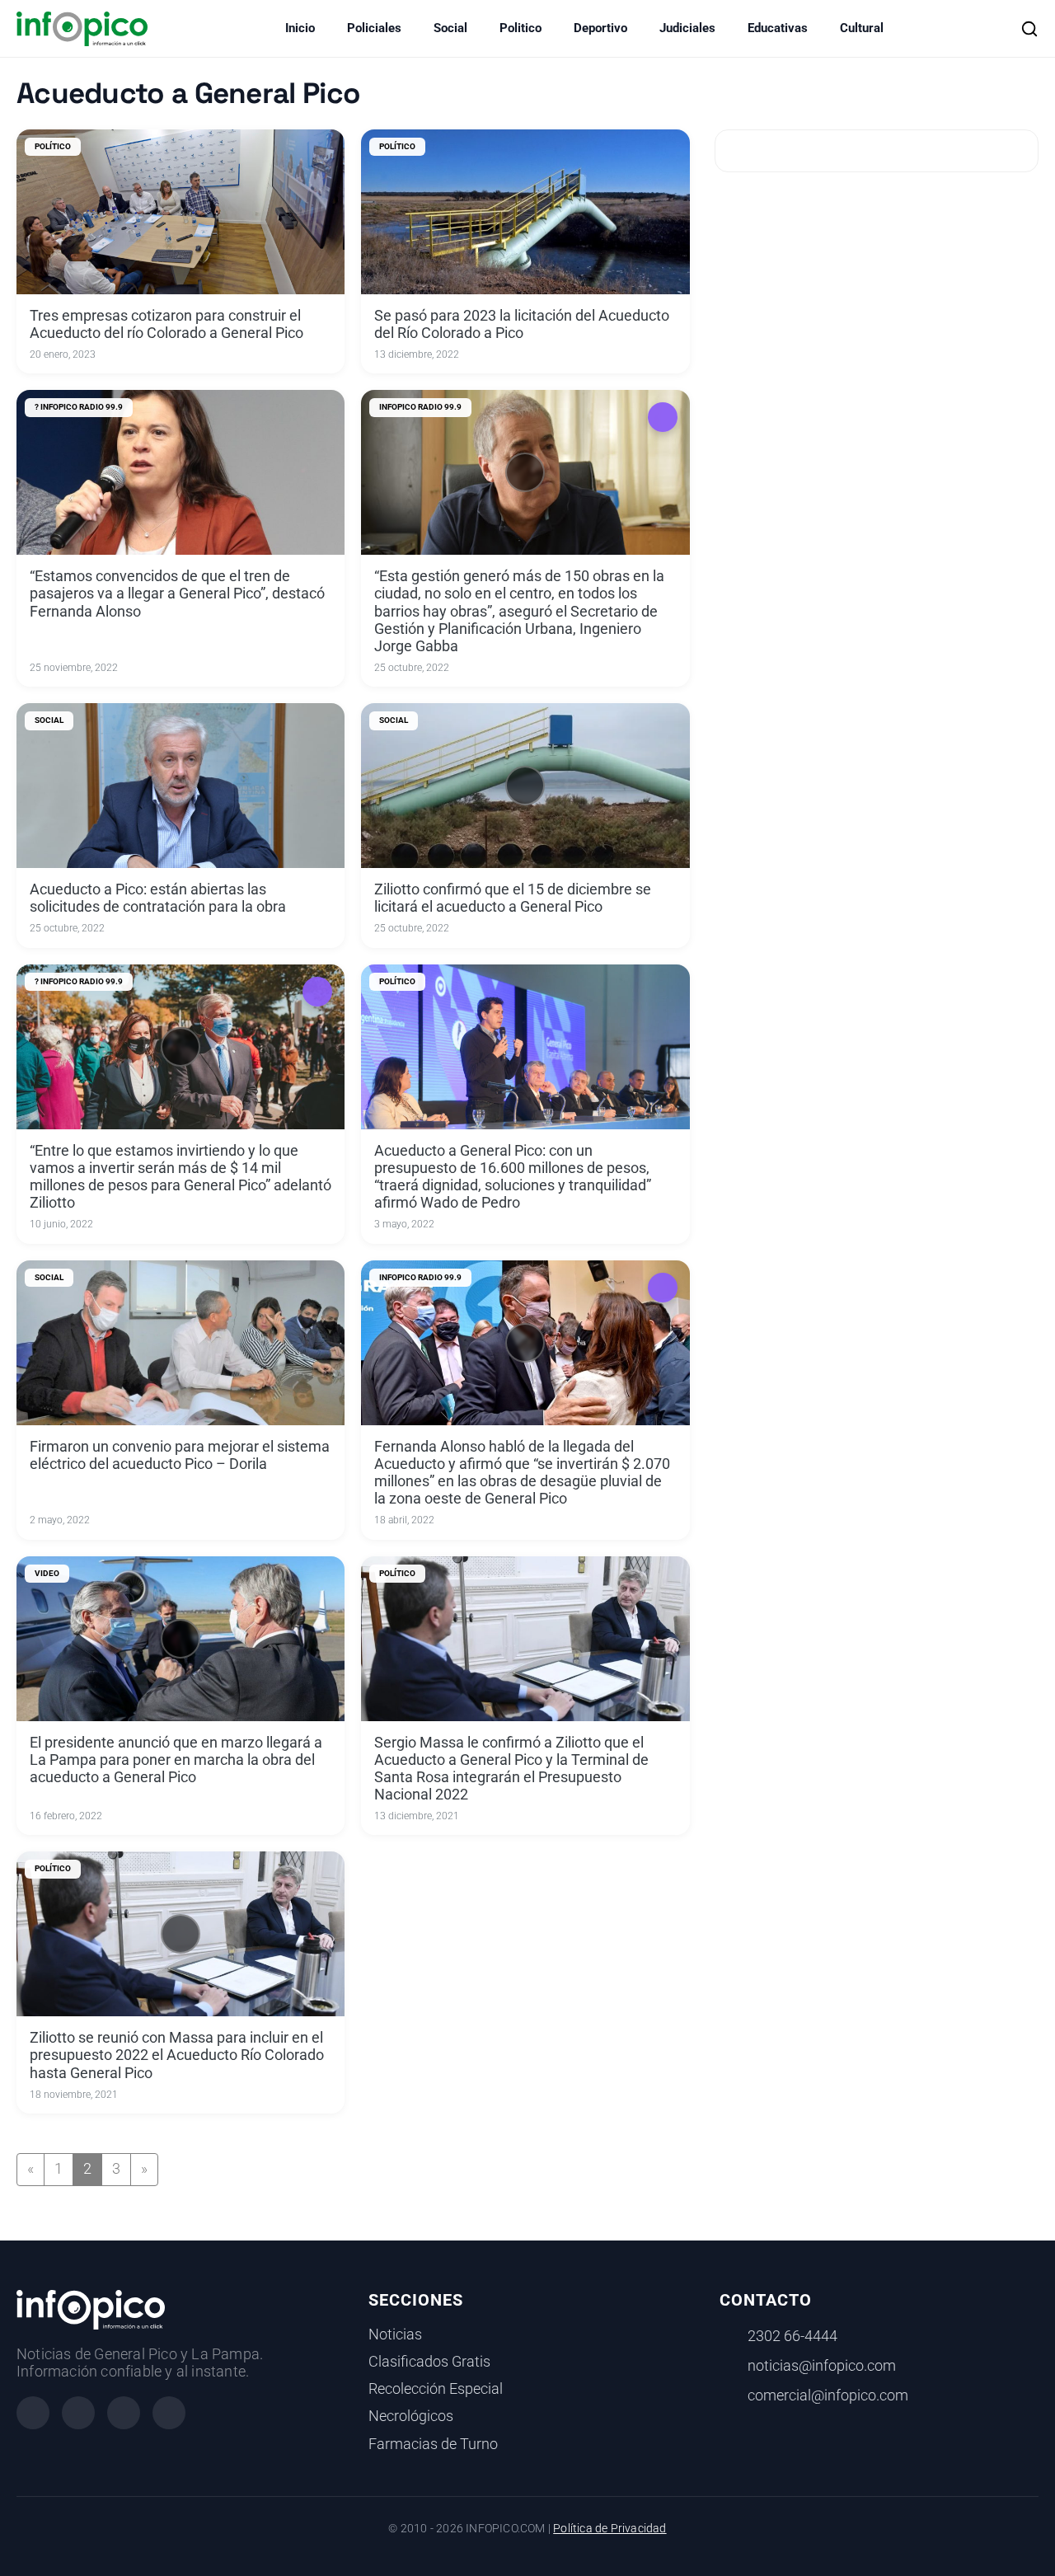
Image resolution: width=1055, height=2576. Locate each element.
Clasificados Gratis (429, 2362)
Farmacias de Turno (433, 2444)
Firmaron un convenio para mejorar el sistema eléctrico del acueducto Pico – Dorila (180, 1455)
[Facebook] (33, 2413)
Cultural (862, 28)
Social (450, 28)
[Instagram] (78, 2413)
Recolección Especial (436, 2389)
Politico (520, 28)
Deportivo (600, 28)
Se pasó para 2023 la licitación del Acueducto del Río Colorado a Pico (522, 324)
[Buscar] (1029, 29)
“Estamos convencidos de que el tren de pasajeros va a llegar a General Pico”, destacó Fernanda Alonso (177, 594)
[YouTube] (169, 2413)
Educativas (778, 28)
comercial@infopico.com (828, 2395)
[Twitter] (124, 2413)
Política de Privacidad (610, 2529)
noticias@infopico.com (822, 2366)
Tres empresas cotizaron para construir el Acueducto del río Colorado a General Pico (166, 324)
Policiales (374, 28)
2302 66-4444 (792, 2336)
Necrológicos (411, 2416)
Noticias (395, 2334)
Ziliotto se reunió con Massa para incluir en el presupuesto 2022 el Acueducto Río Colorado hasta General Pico (177, 2055)
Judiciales (687, 28)
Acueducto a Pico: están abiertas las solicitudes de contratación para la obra (158, 898)
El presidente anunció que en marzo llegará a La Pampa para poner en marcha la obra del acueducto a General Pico (176, 1760)
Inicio (300, 28)
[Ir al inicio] (82, 29)
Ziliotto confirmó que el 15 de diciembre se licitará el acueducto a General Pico (513, 898)
